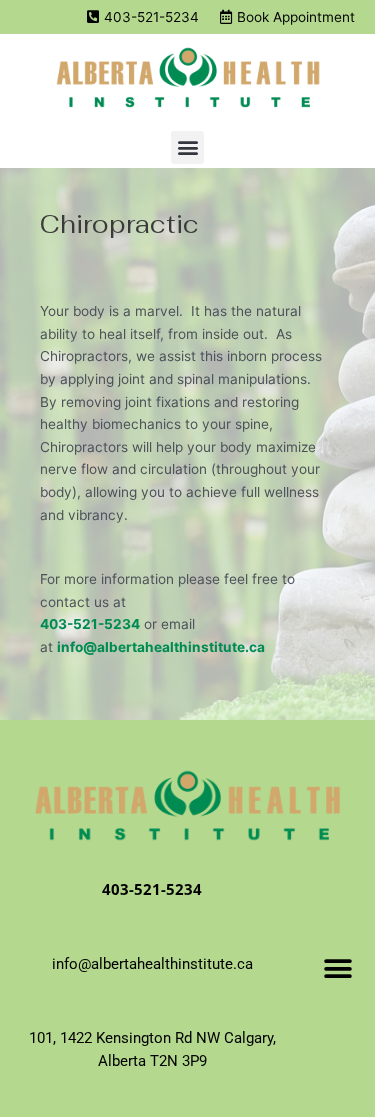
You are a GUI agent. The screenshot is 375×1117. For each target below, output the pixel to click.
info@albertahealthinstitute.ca (161, 647)
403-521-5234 (90, 624)
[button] (187, 147)
